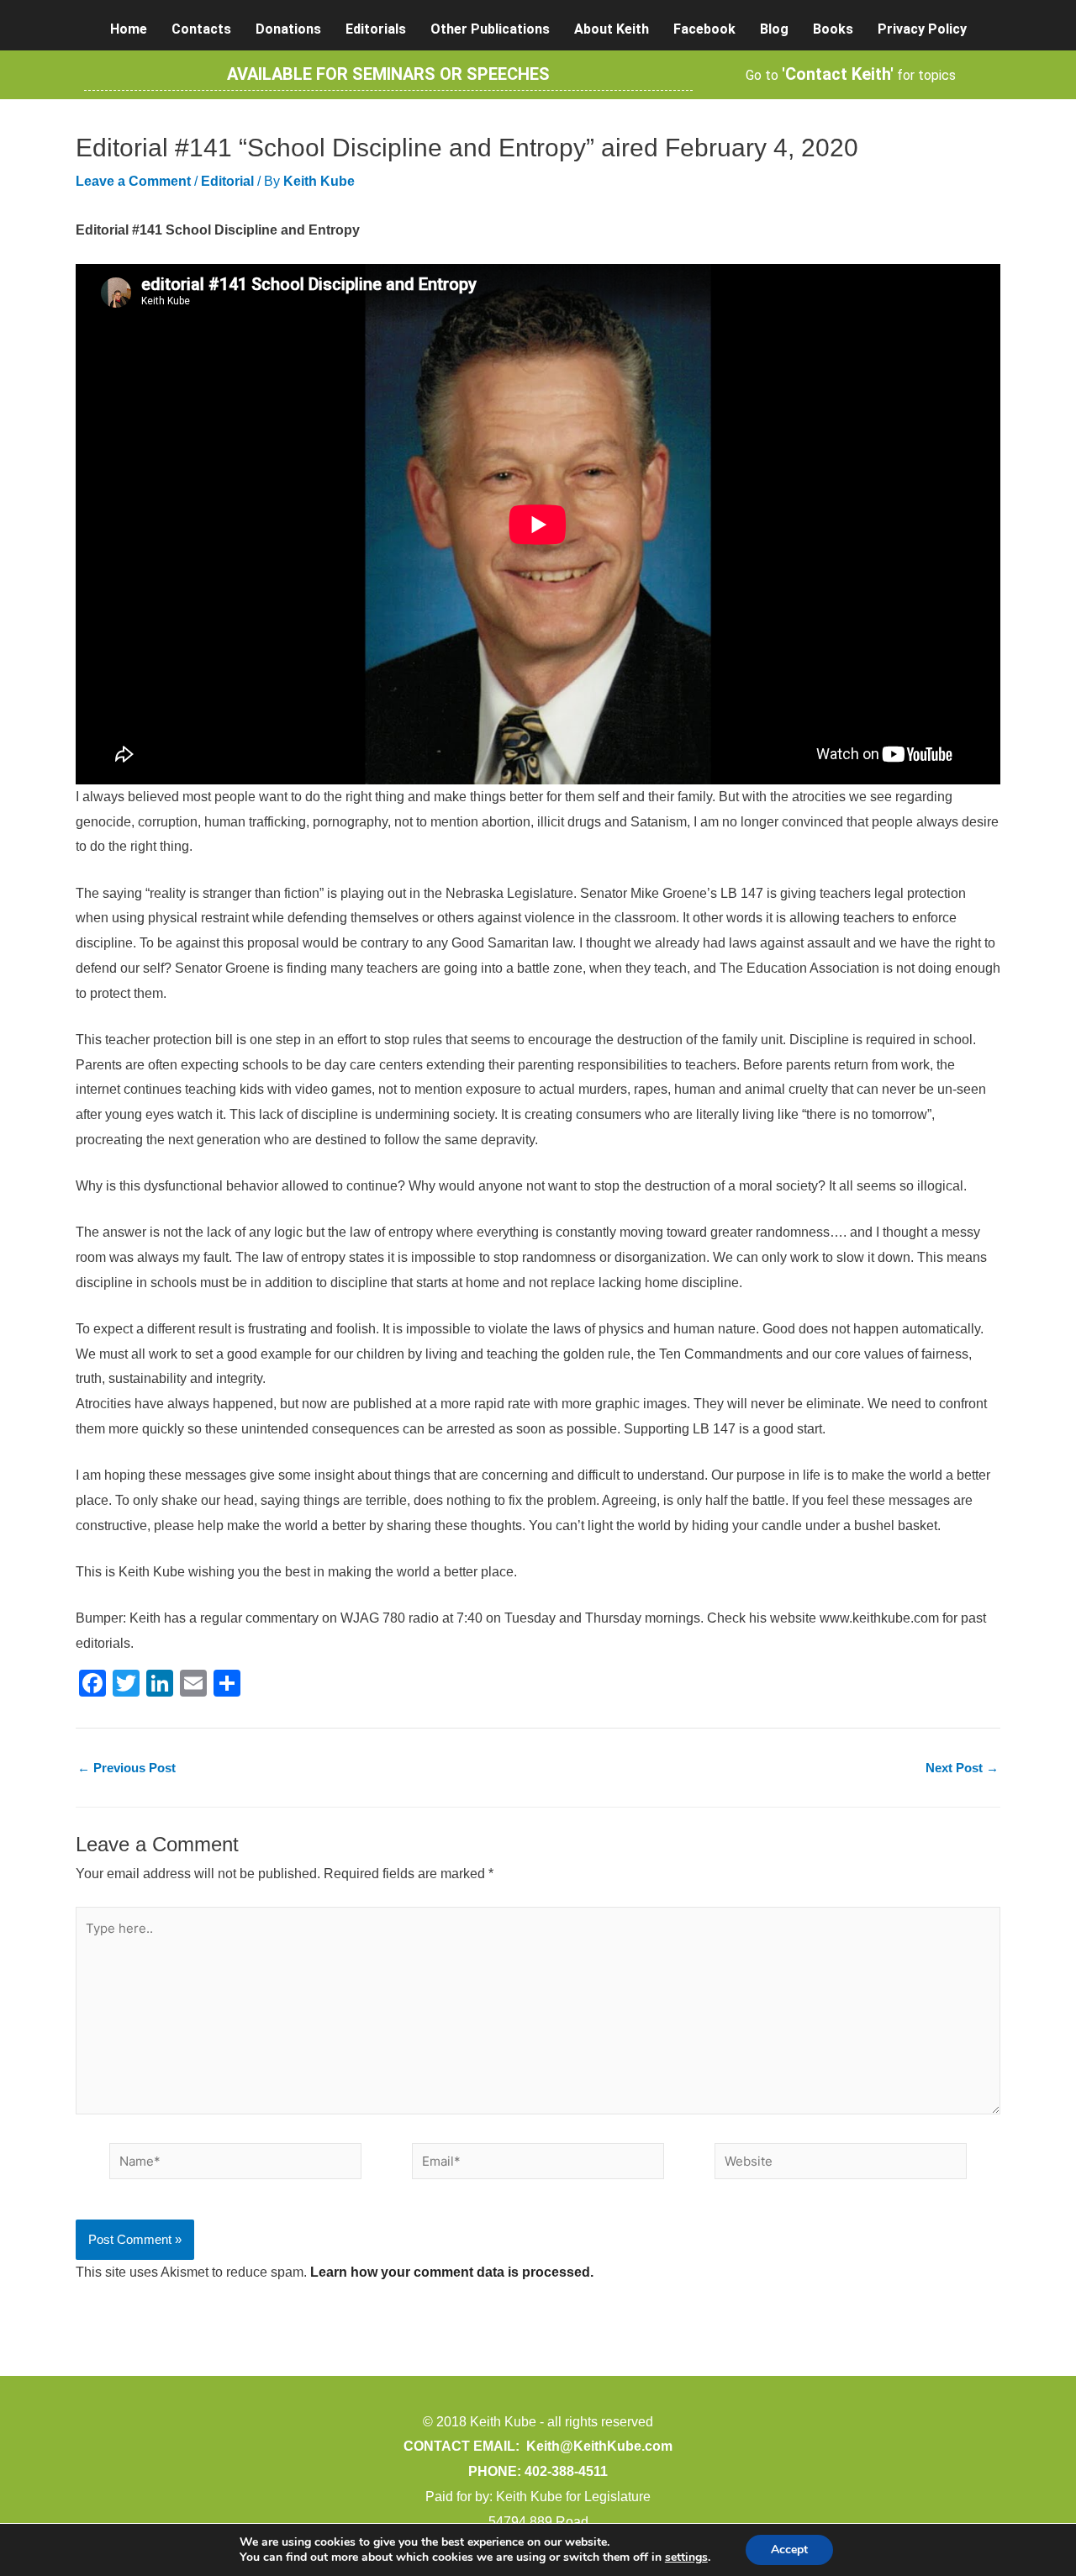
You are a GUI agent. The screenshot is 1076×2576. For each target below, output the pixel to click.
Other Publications (490, 29)
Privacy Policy (922, 29)
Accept (789, 2550)
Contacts (201, 29)
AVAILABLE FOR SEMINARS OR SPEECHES (388, 74)
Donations (288, 29)
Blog (774, 29)
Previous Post (127, 1768)
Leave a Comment (133, 181)
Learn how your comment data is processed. (452, 2272)
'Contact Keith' (838, 74)
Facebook (704, 29)
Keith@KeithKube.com (599, 2446)
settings (686, 2558)
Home (129, 29)
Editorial (227, 181)
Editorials (376, 29)
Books (833, 29)
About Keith (612, 29)
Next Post (962, 1768)
